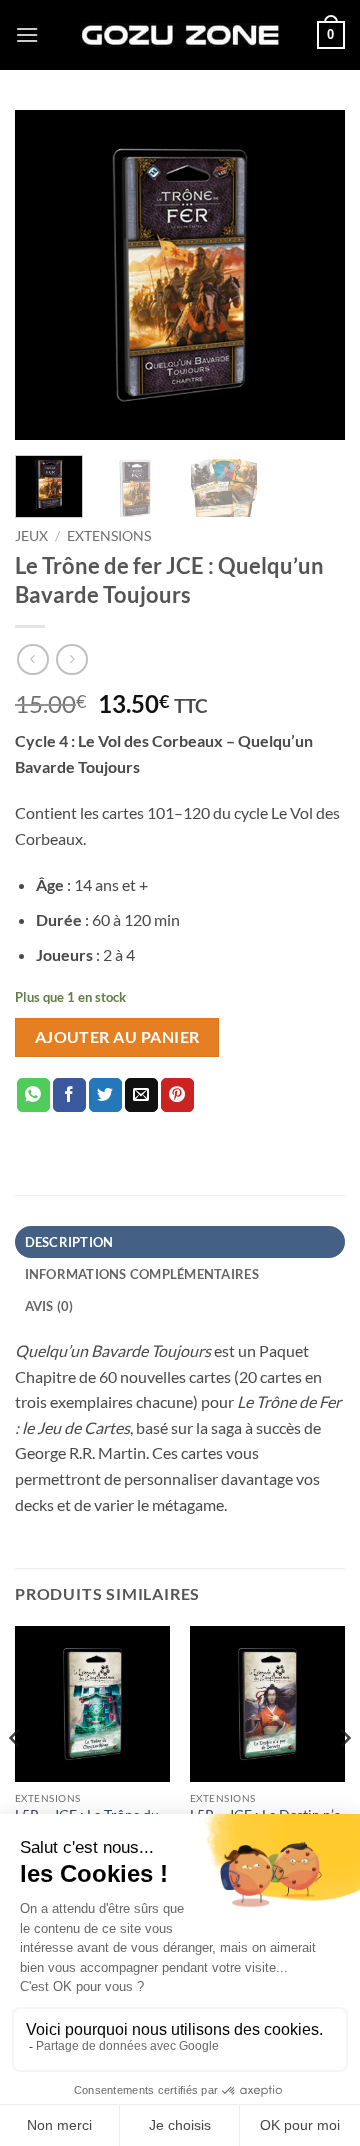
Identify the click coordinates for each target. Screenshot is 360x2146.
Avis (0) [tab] (49, 1306)
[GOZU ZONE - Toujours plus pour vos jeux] (180, 34)
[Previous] (47, 275)
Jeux (31, 536)
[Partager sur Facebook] (69, 1095)
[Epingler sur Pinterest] (177, 1095)
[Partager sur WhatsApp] (33, 1095)
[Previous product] (71, 659)
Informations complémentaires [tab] (142, 1274)
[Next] (313, 275)
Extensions (109, 536)
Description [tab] (69, 1242)
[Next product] (32, 659)
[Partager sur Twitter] (105, 1095)
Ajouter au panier (117, 1037)
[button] (27, 34)
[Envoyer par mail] (141, 1095)
